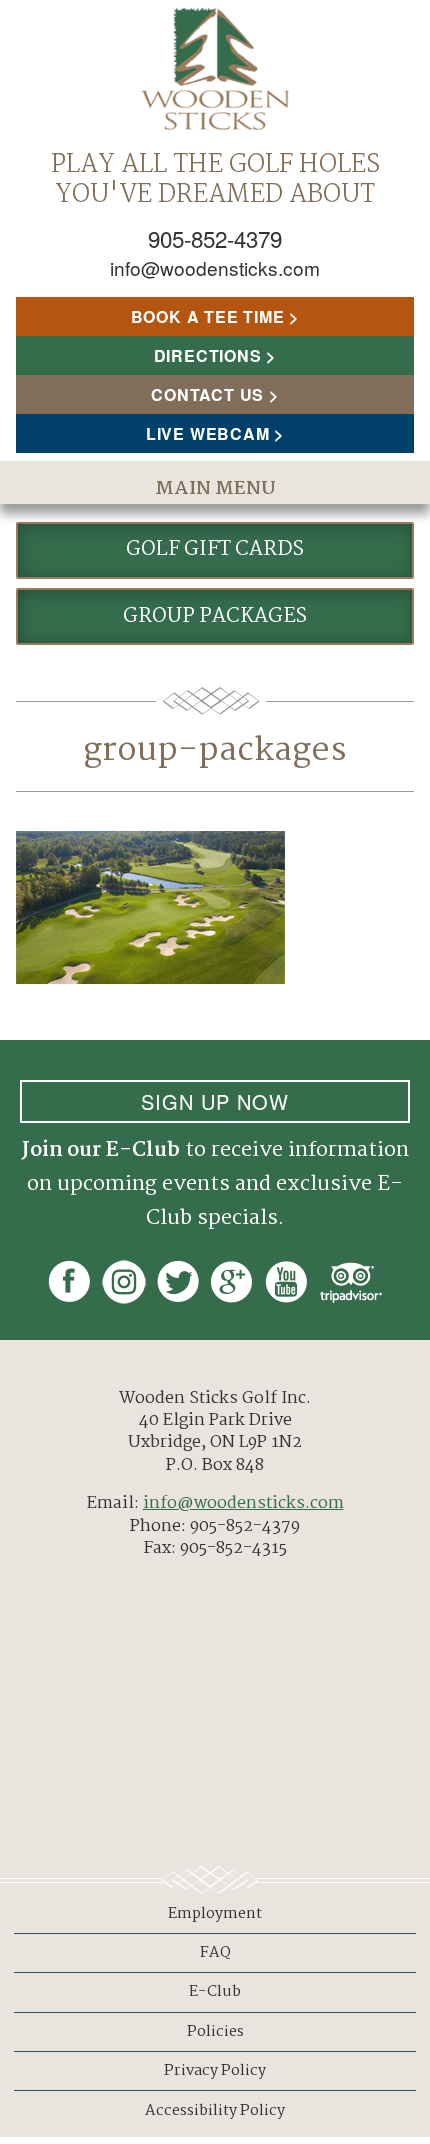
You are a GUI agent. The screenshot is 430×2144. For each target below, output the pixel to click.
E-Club (215, 1992)
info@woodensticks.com (215, 267)
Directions (208, 355)
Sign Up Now (215, 1101)
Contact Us (207, 394)
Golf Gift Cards (215, 549)
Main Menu (215, 489)
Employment (215, 1914)
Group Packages (215, 616)
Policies (215, 2032)
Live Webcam (208, 433)
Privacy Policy (215, 2071)
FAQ (215, 1953)
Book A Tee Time (208, 316)
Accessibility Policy (215, 2111)
